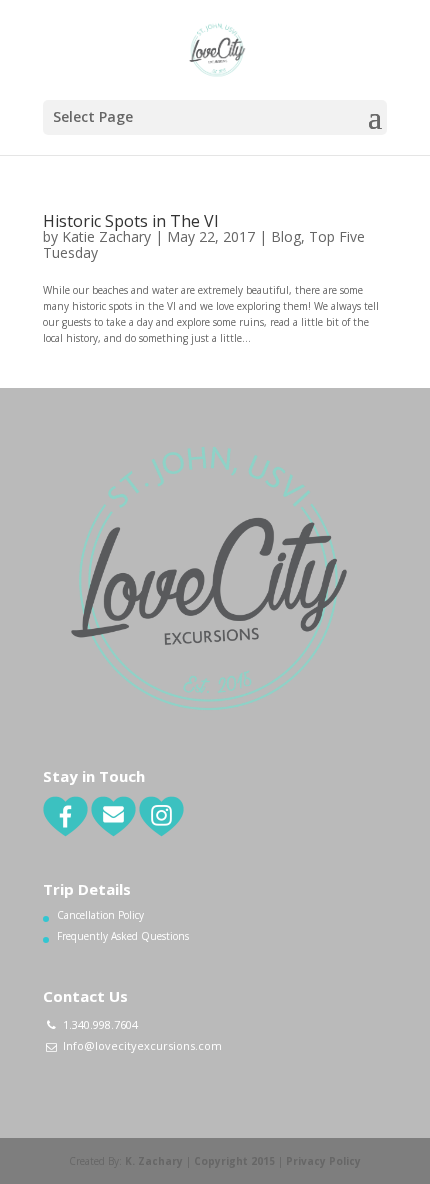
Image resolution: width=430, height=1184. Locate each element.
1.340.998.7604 (100, 1024)
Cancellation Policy (100, 915)
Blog (286, 236)
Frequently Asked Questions (123, 936)
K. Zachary (154, 1161)
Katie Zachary (106, 236)
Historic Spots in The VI (131, 221)
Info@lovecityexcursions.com (142, 1045)
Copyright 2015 (234, 1161)
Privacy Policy (323, 1161)
